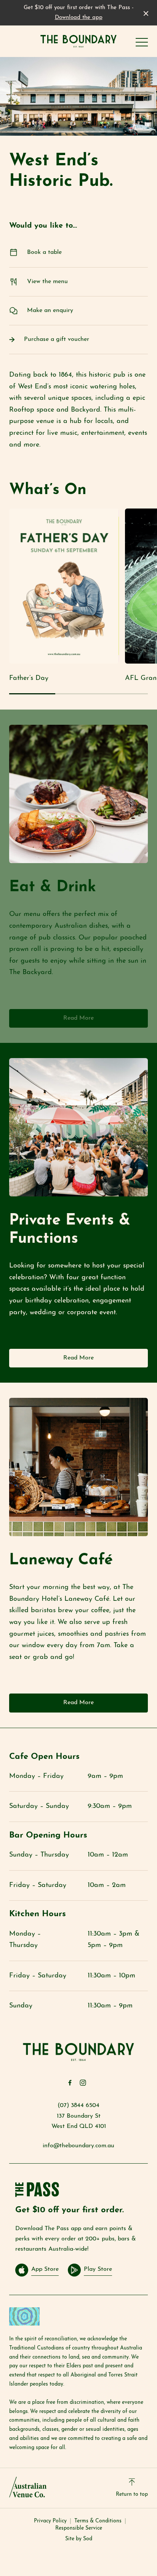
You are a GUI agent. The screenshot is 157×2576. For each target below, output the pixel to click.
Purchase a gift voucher (57, 339)
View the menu (47, 282)
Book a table (44, 252)
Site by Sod (79, 2539)
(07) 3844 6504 (78, 2105)
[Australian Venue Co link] (28, 2487)
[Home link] (78, 41)
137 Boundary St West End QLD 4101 (79, 2121)
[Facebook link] (70, 2083)
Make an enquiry (50, 311)
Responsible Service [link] (79, 2528)
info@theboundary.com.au (78, 2146)
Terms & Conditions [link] (98, 2521)
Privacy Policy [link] (50, 2521)
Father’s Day (29, 678)
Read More (78, 1018)
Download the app (79, 18)
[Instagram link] (83, 2083)
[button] (142, 44)
